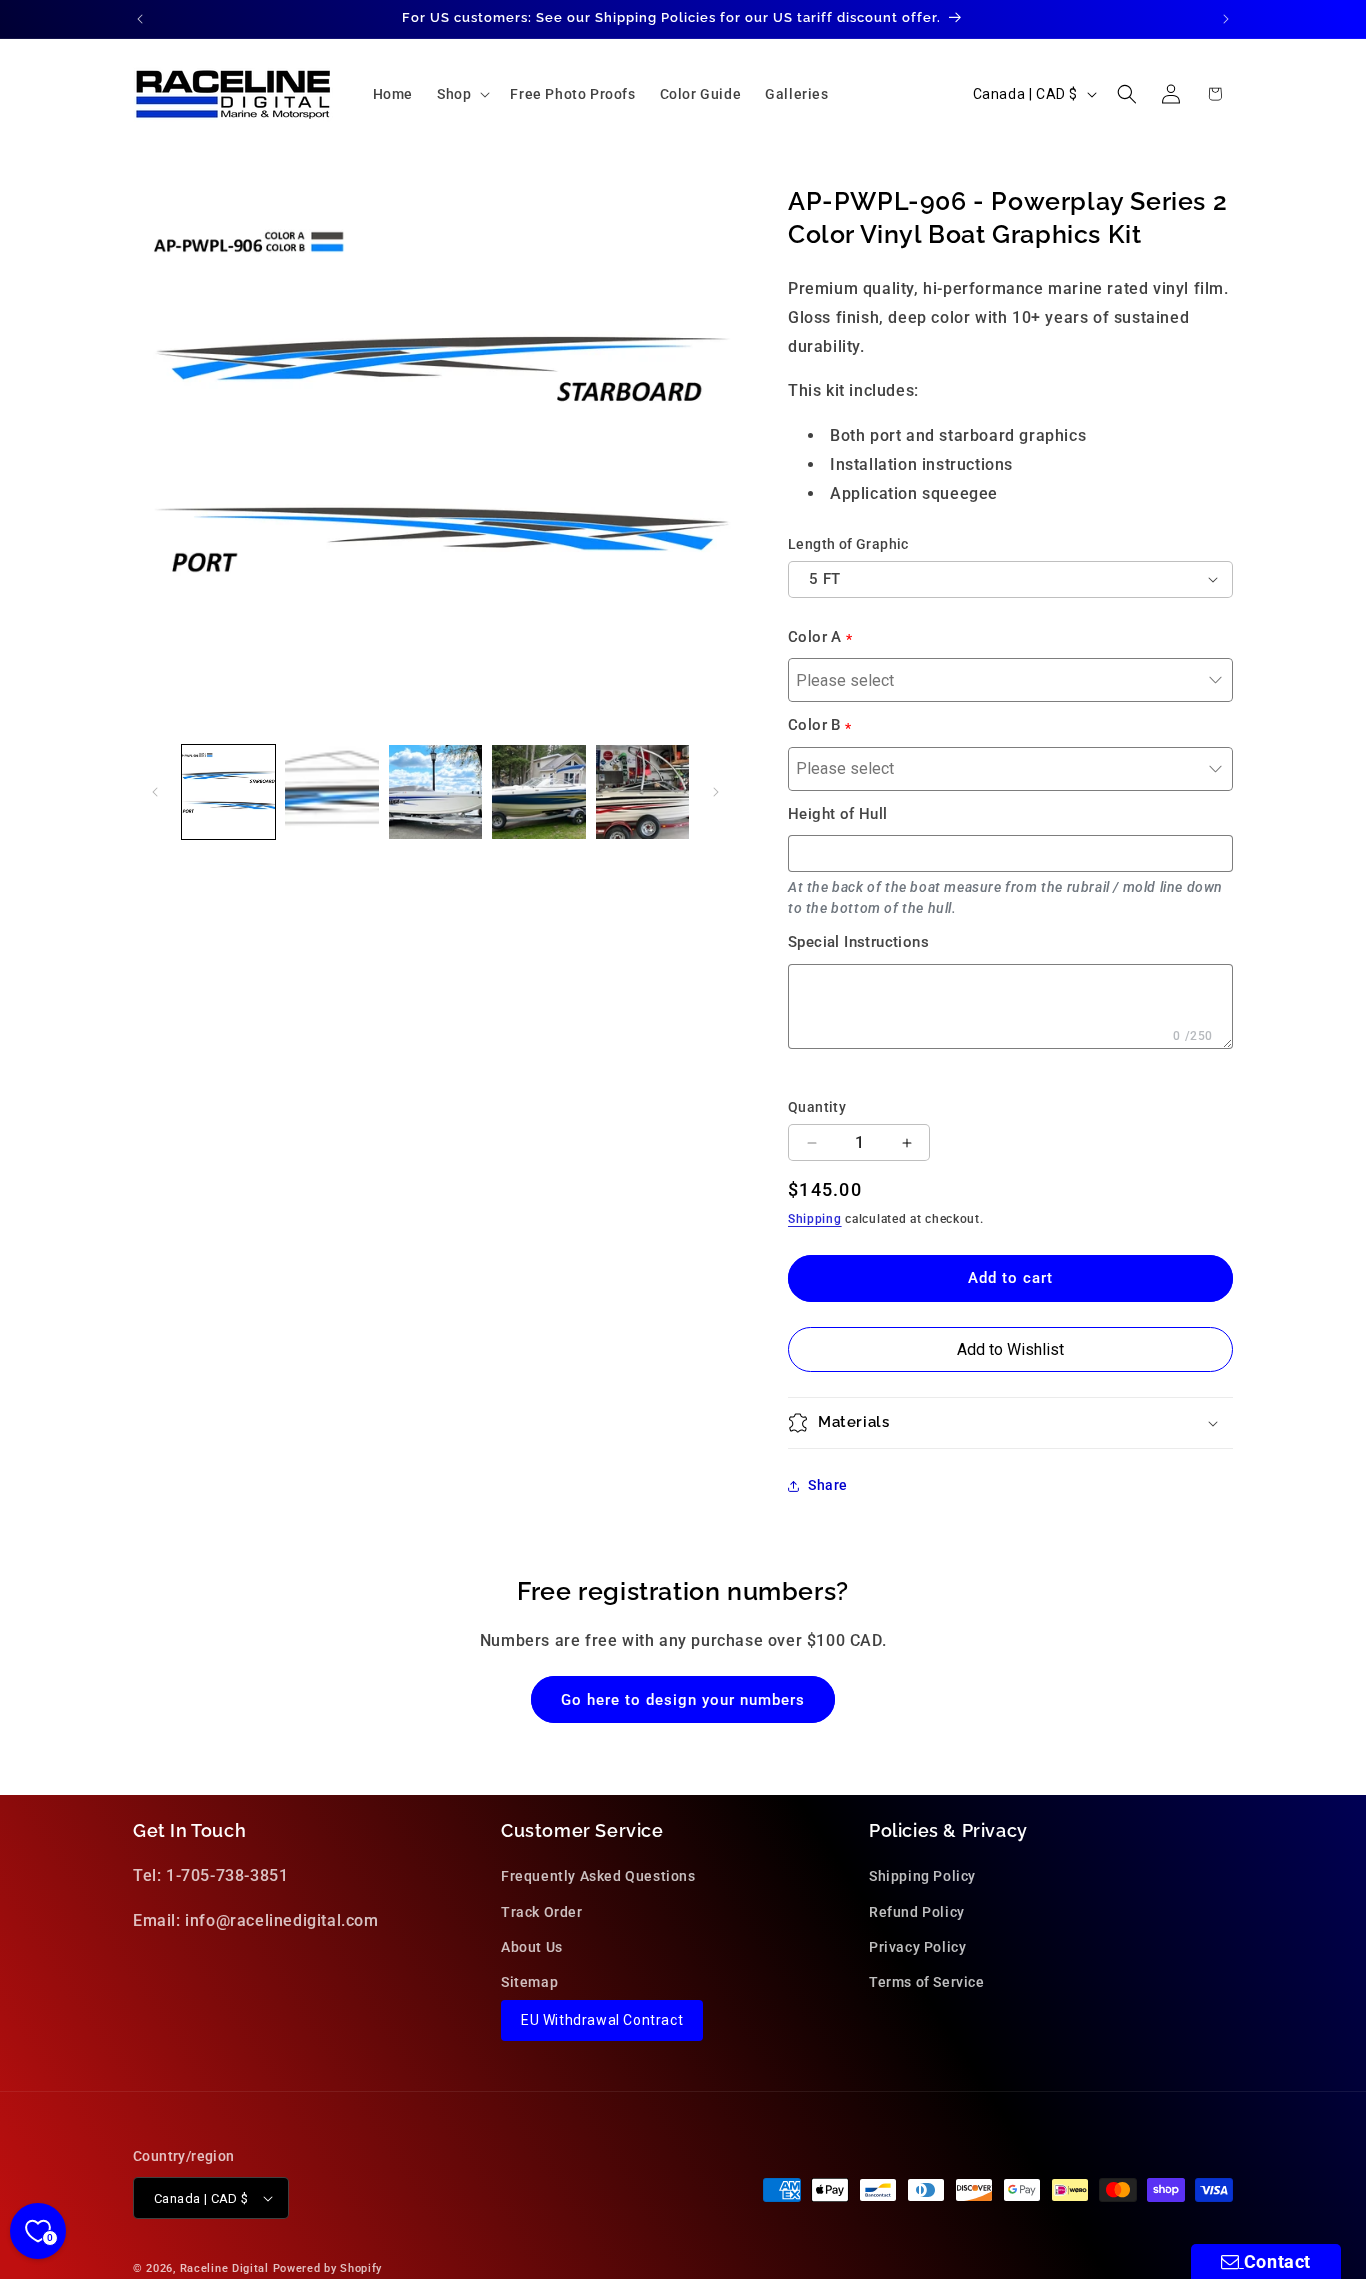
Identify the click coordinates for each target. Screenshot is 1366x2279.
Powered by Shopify (328, 2268)
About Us (532, 1947)
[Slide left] (155, 792)
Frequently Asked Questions (598, 1876)
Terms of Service (927, 1982)
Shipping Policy (922, 1876)
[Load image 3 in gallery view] (435, 791)
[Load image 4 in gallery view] (538, 791)
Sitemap (529, 1982)
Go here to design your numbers (683, 1700)
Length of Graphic (848, 544)
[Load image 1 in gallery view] (228, 791)
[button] (461, 94)
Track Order (542, 1912)
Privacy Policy (917, 1947)
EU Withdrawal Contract (602, 2020)
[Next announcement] (1226, 19)
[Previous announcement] (140, 19)
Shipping (815, 1219)
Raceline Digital (224, 2268)
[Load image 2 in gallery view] (331, 791)
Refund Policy (917, 1912)
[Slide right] (716, 792)
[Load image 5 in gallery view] (642, 791)
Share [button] (828, 1485)
